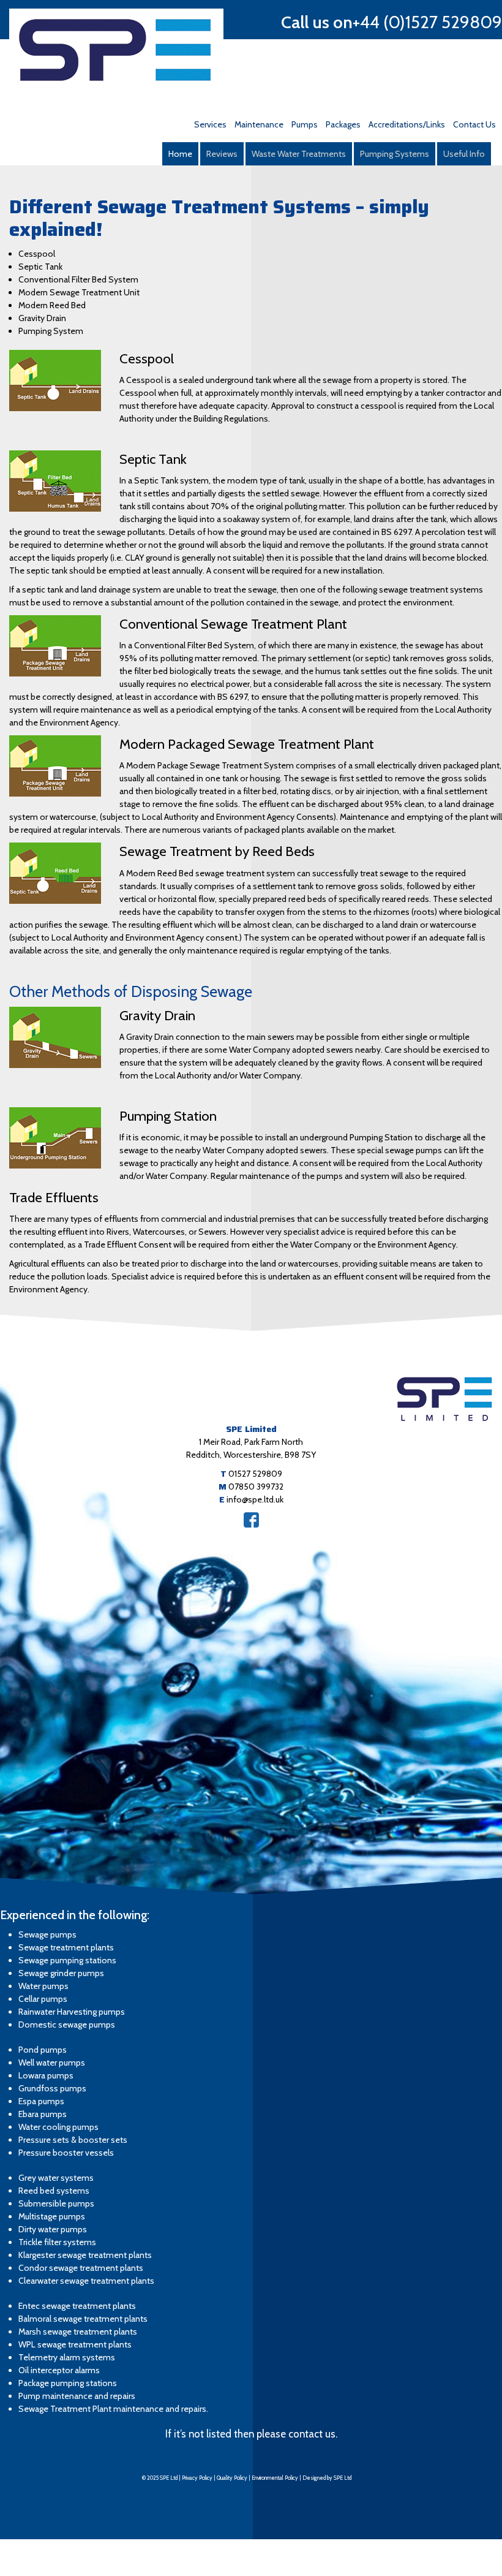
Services (210, 124)
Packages (343, 124)
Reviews (222, 154)
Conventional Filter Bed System (78, 279)
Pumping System (51, 331)
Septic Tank (40, 267)
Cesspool (37, 254)
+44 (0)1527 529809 (427, 22)
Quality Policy (232, 2478)
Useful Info (464, 154)
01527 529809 (255, 1474)
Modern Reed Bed (52, 305)
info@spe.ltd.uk (255, 1499)
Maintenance (259, 124)
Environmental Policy (275, 2478)
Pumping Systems (395, 154)
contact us (312, 2434)
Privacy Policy (197, 2478)
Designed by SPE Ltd (327, 2478)
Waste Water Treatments (299, 154)
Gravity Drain (42, 318)
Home (180, 154)
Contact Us (474, 124)
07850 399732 (256, 1487)
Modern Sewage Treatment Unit (79, 292)
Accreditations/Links (407, 124)
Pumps (305, 124)
